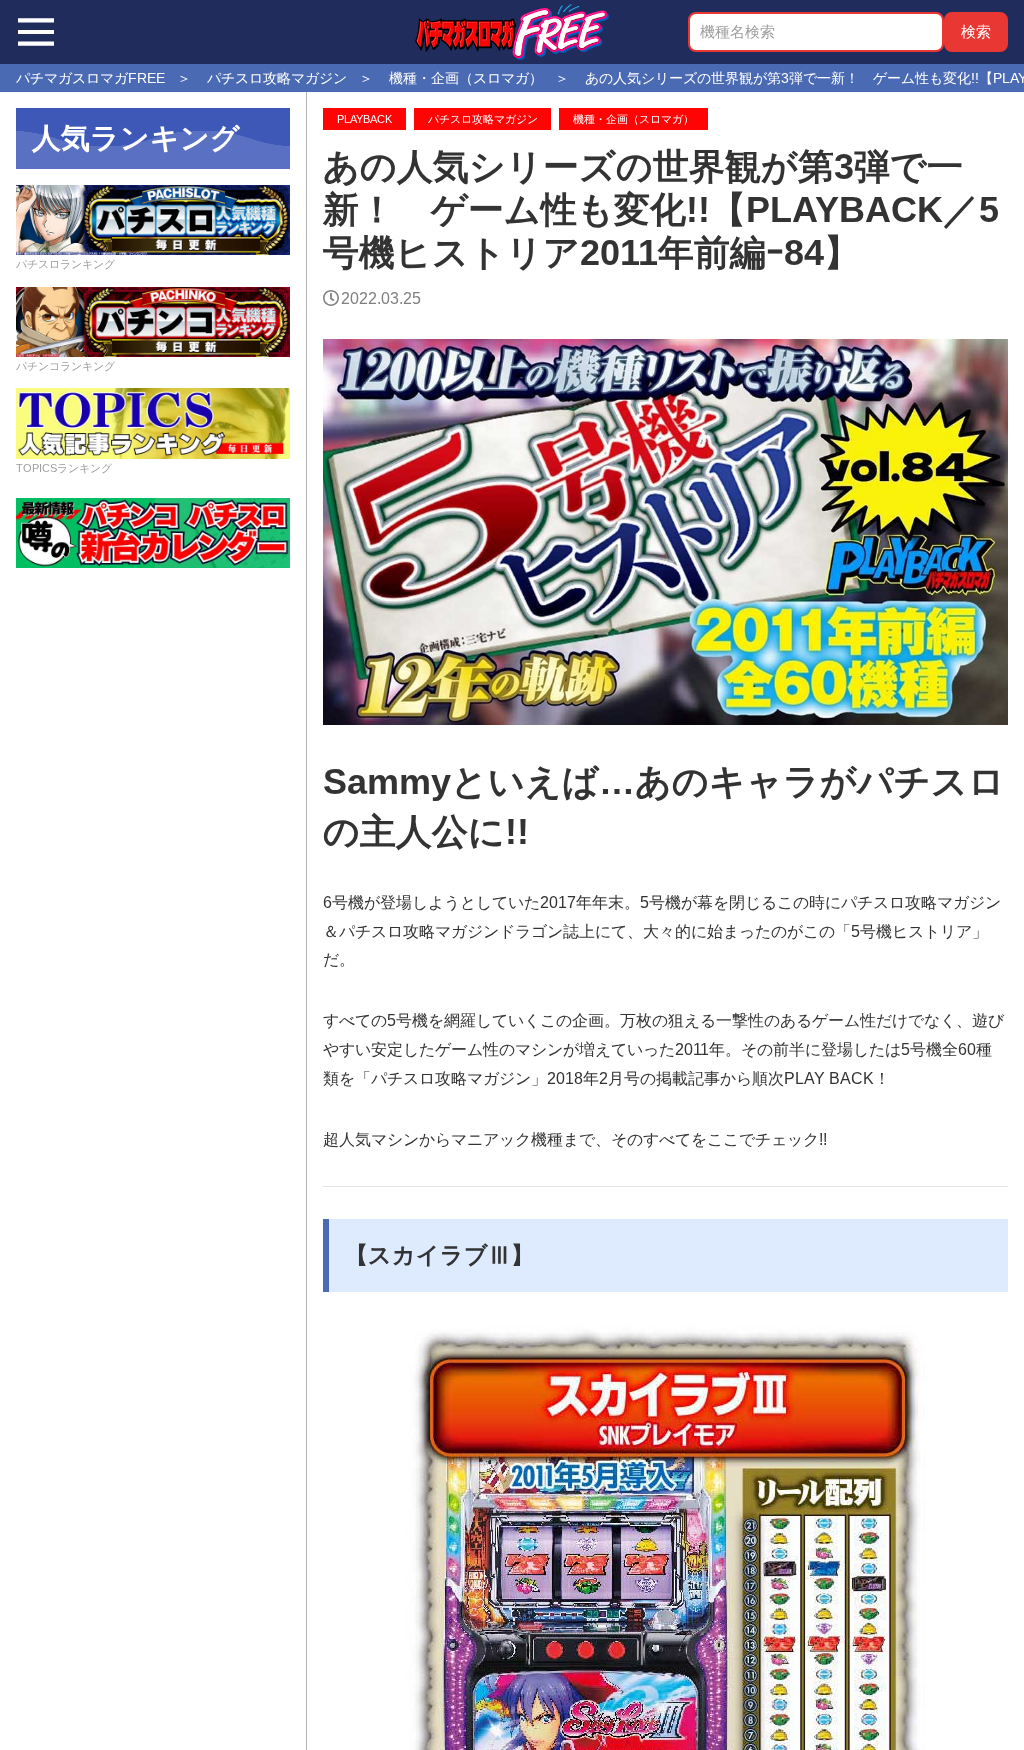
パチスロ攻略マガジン (483, 119)
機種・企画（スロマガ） (633, 119)
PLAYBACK (364, 119)
